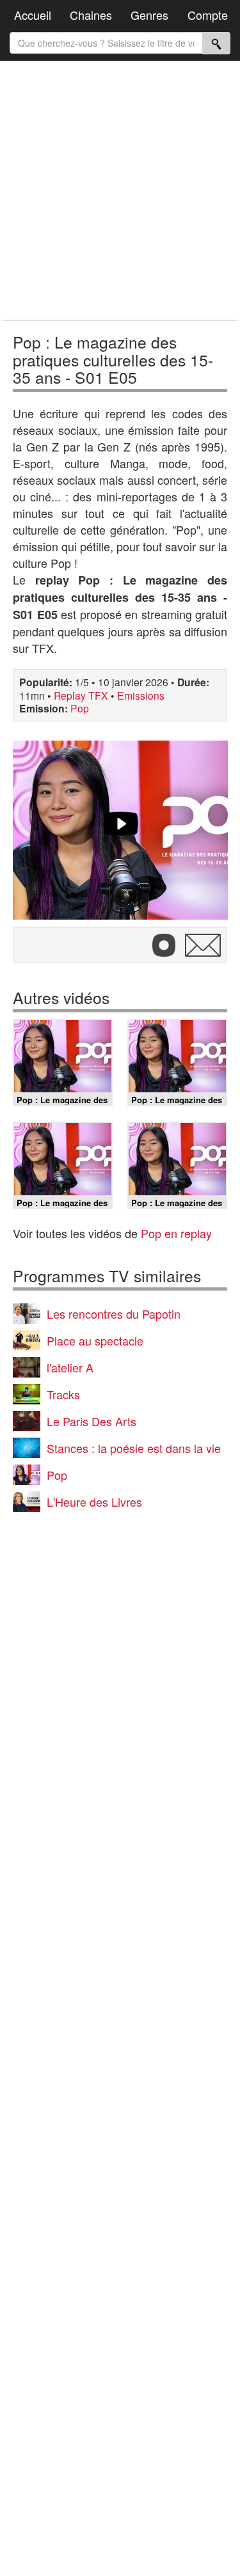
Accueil (33, 15)
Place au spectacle (95, 1340)
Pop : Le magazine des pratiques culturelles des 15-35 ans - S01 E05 (113, 359)
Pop (80, 708)
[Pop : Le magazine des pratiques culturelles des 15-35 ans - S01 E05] (120, 830)
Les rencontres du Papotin (114, 1314)
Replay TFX (81, 695)
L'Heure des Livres (94, 1502)
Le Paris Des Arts (92, 1421)
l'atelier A (70, 1367)
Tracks (63, 1394)
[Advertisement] (120, 190)
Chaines (91, 15)
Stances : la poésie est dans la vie (134, 1448)
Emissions (141, 695)
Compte (208, 15)
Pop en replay (176, 1233)
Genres (149, 15)
